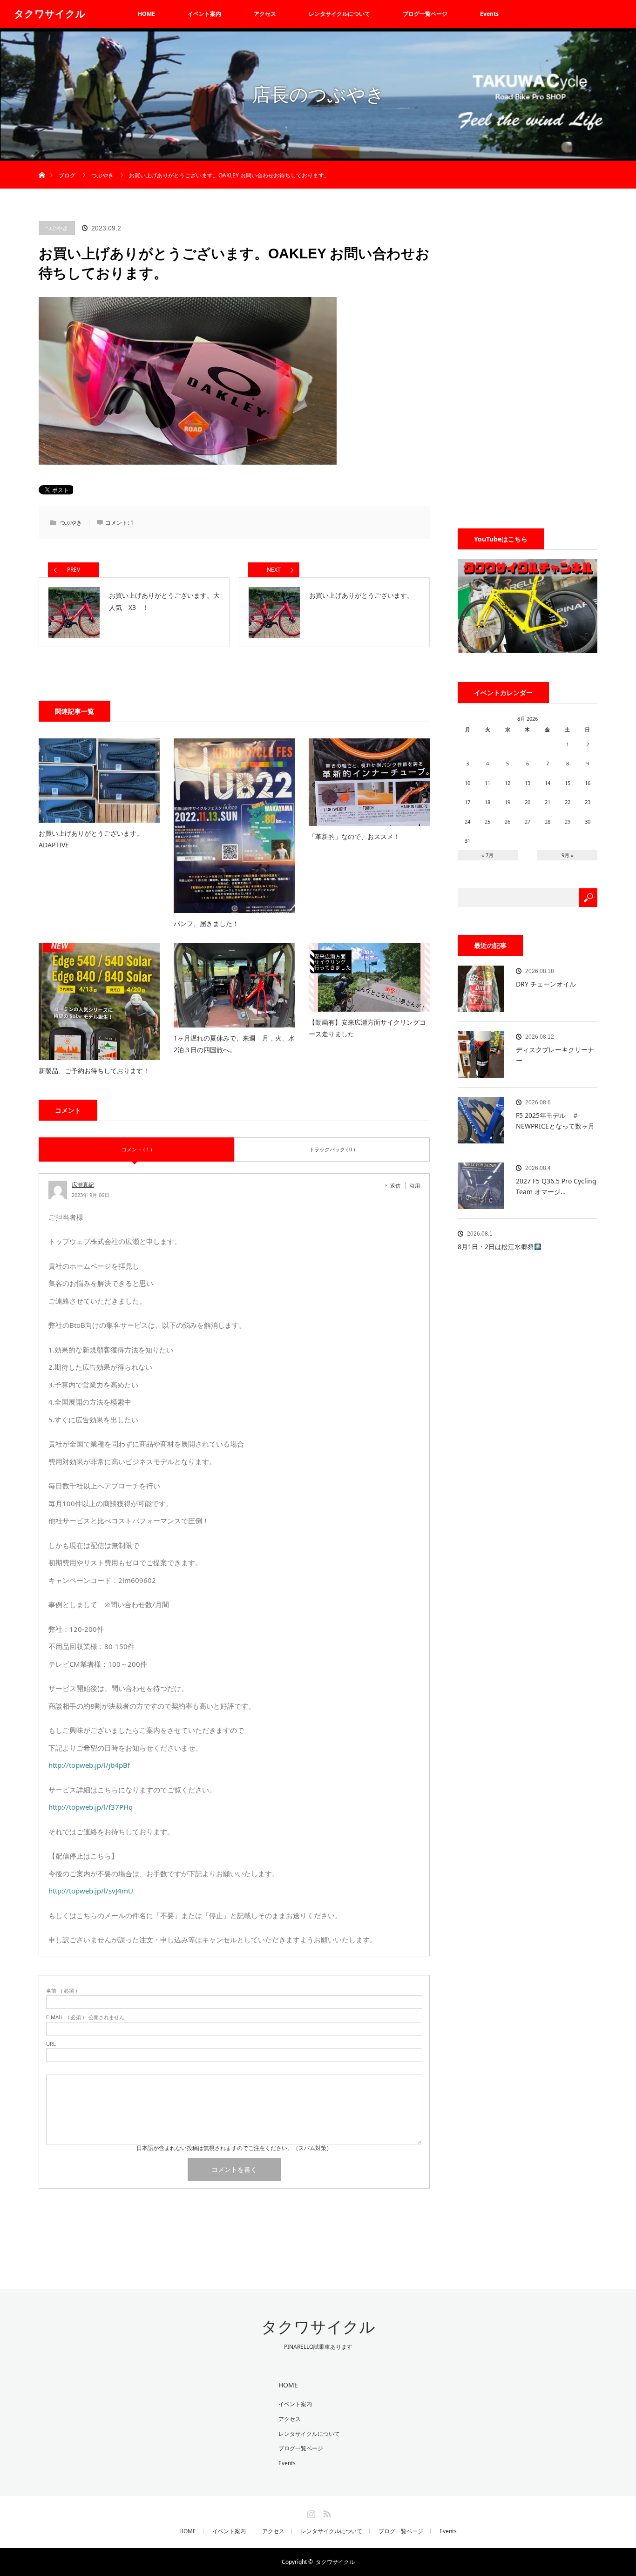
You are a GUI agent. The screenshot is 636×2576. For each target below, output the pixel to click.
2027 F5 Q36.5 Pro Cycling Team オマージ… (556, 1186)
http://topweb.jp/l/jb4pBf (89, 1765)
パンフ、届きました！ (213, 923)
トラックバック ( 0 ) (332, 1149)
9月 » (568, 855)
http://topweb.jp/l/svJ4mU (91, 1891)
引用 (415, 1186)
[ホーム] (42, 164)
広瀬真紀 (83, 1185)
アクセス (265, 14)
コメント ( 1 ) (137, 1149)
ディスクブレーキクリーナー (555, 1055)
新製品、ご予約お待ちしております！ (94, 1071)
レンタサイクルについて (339, 14)
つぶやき (57, 228)
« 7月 (487, 855)
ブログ (67, 175)
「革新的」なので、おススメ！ (354, 836)
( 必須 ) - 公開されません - (87, 2017)
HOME (146, 14)
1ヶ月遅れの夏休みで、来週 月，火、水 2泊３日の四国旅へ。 (234, 1044)
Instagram (310, 2512)
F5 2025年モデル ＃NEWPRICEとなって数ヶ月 (555, 1120)
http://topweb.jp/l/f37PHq (91, 1807)
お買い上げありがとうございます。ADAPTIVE (91, 839)
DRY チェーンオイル (546, 984)
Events (489, 14)
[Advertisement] (528, 361)
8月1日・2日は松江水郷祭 (496, 1247)
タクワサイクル (50, 14)
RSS (326, 2512)
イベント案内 (204, 14)
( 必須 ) (61, 1991)
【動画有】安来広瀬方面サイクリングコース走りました (367, 1028)
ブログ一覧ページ (425, 14)
